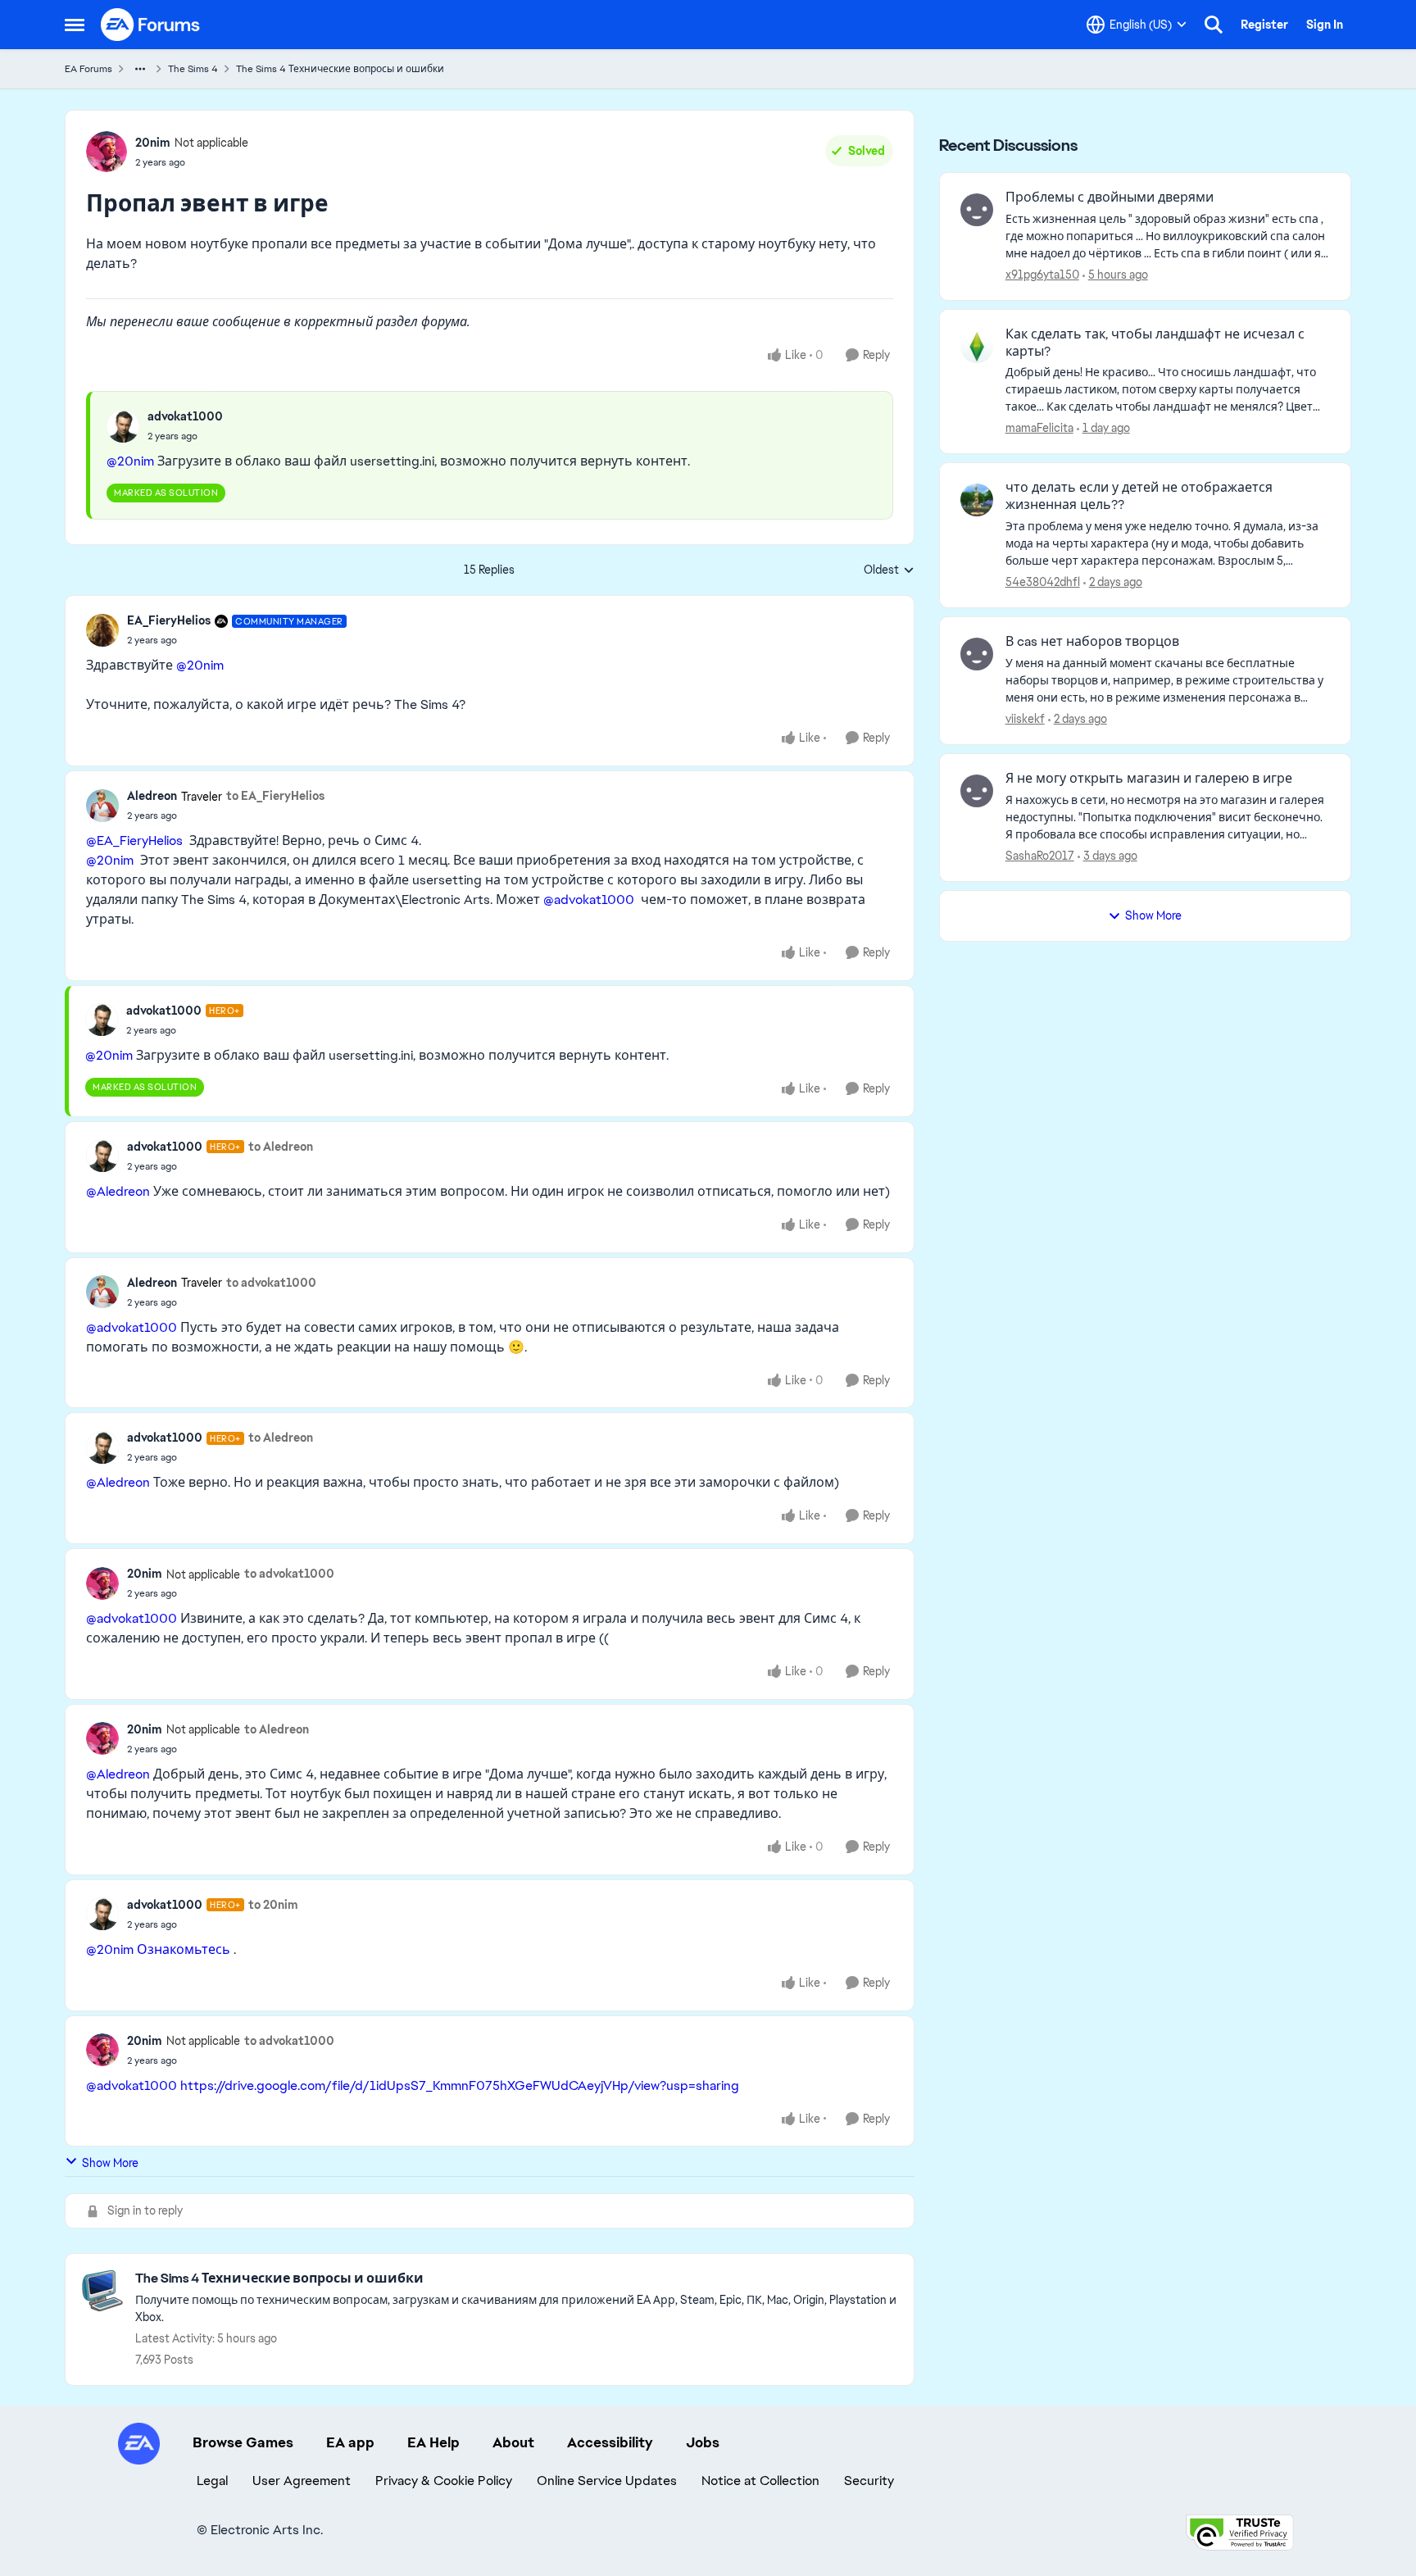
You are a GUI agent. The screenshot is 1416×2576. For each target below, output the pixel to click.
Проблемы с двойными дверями (1110, 198)
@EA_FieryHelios (134, 840)
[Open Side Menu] (75, 25)
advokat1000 (185, 416)
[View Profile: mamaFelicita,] (977, 347)
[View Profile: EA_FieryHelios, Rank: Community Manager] (102, 630)
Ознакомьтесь (184, 1949)
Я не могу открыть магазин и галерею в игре (1149, 779)
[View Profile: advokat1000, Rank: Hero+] (102, 1020)
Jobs (703, 2442)
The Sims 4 (193, 69)
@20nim (130, 461)
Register (1264, 25)
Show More (110, 2163)
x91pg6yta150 (1042, 275)
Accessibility (610, 2442)
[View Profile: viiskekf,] (977, 654)
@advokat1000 (589, 900)
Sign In (1325, 25)
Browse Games (243, 2442)
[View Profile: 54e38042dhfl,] (977, 500)
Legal (212, 2481)
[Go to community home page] (151, 25)
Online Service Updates (607, 2481)
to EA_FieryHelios (275, 796)
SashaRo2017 (1040, 856)
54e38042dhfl (1043, 582)
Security (869, 2481)
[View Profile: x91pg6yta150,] (977, 210)
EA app (350, 2442)
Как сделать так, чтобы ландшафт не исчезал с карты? (1155, 343)
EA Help (433, 2442)
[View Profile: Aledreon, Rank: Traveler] (102, 806)
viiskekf (1025, 719)
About (513, 2442)
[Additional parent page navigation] (140, 69)
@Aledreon (118, 1191)
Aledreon (152, 796)
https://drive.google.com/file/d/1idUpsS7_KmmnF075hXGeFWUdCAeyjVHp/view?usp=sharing (460, 2085)
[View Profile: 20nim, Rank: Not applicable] (107, 152)
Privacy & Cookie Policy (444, 2481)
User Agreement (302, 2481)
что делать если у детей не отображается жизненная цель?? (1139, 496)
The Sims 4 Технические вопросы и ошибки (340, 69)
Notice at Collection (760, 2481)
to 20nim (273, 1905)
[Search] (1214, 25)
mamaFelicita (1039, 428)
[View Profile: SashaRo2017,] (977, 791)
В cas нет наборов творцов (1092, 642)
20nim (153, 143)
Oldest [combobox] (889, 570)
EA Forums (88, 69)
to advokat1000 (271, 1283)
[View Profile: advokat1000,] (123, 426)
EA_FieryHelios (169, 620)
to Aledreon (281, 1147)
